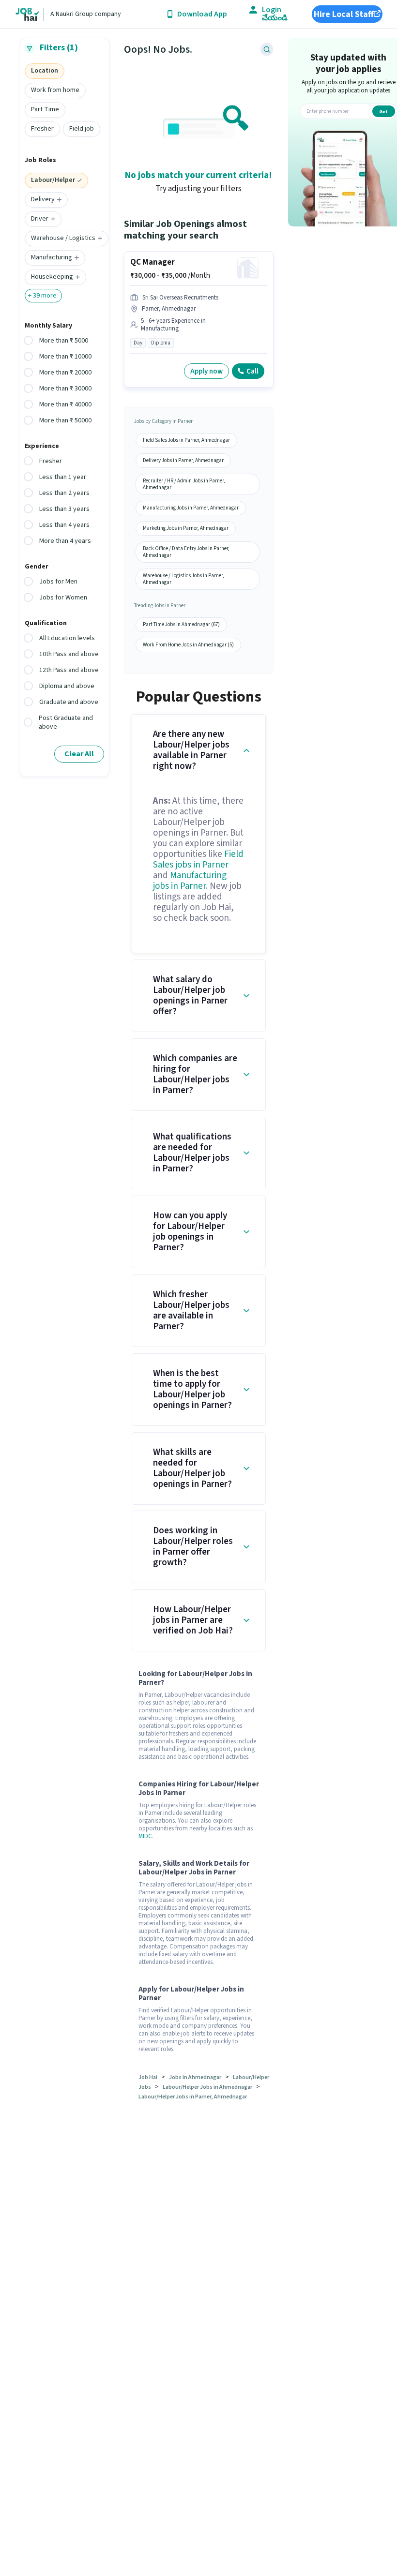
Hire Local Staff (344, 14)
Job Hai (148, 2077)
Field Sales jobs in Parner (198, 860)
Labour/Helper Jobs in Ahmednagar (207, 2087)
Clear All (79, 754)
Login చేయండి (275, 14)
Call (252, 371)
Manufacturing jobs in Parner (190, 881)
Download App (202, 14)
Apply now (206, 371)
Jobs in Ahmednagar (195, 2077)
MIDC (145, 1836)
